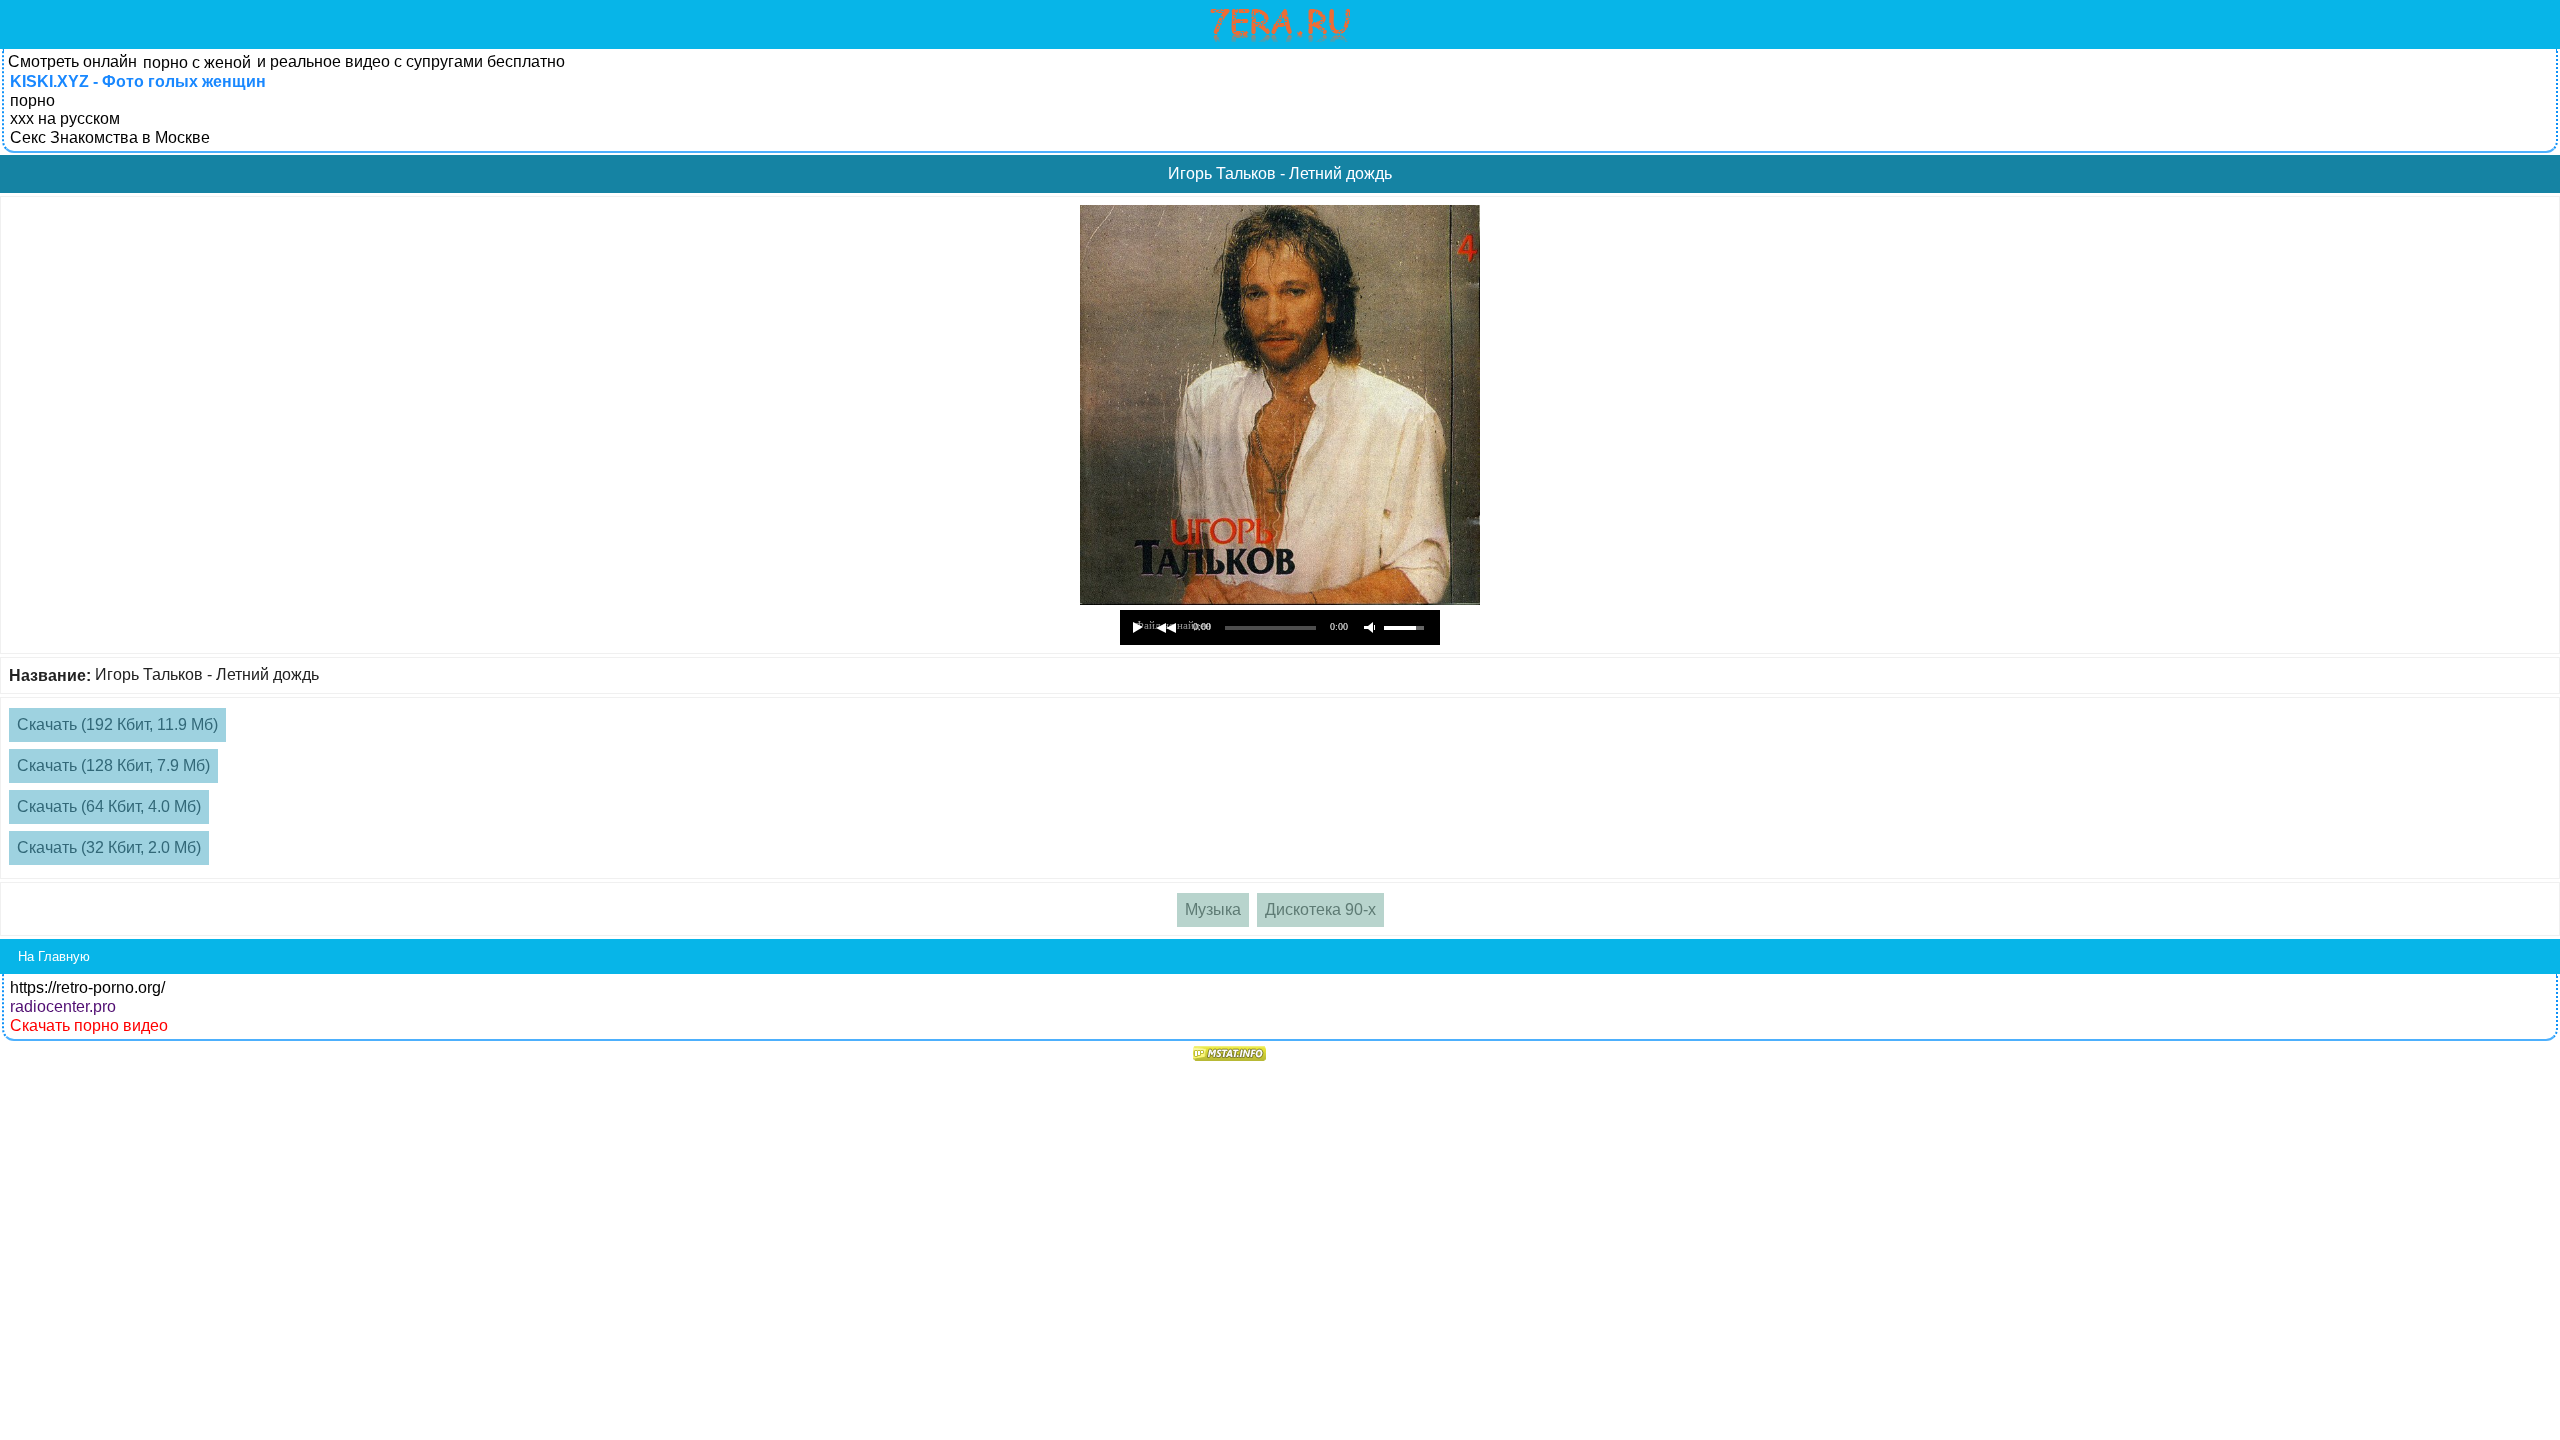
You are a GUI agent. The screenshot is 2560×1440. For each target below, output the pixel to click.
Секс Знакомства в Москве (110, 137)
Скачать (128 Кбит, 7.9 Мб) (113, 765)
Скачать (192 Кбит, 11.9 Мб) (117, 724)
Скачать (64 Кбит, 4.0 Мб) (109, 806)
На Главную (54, 956)
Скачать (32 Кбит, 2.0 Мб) (109, 847)
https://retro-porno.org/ (87, 987)
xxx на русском (65, 118)
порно (32, 100)
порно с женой (197, 62)
